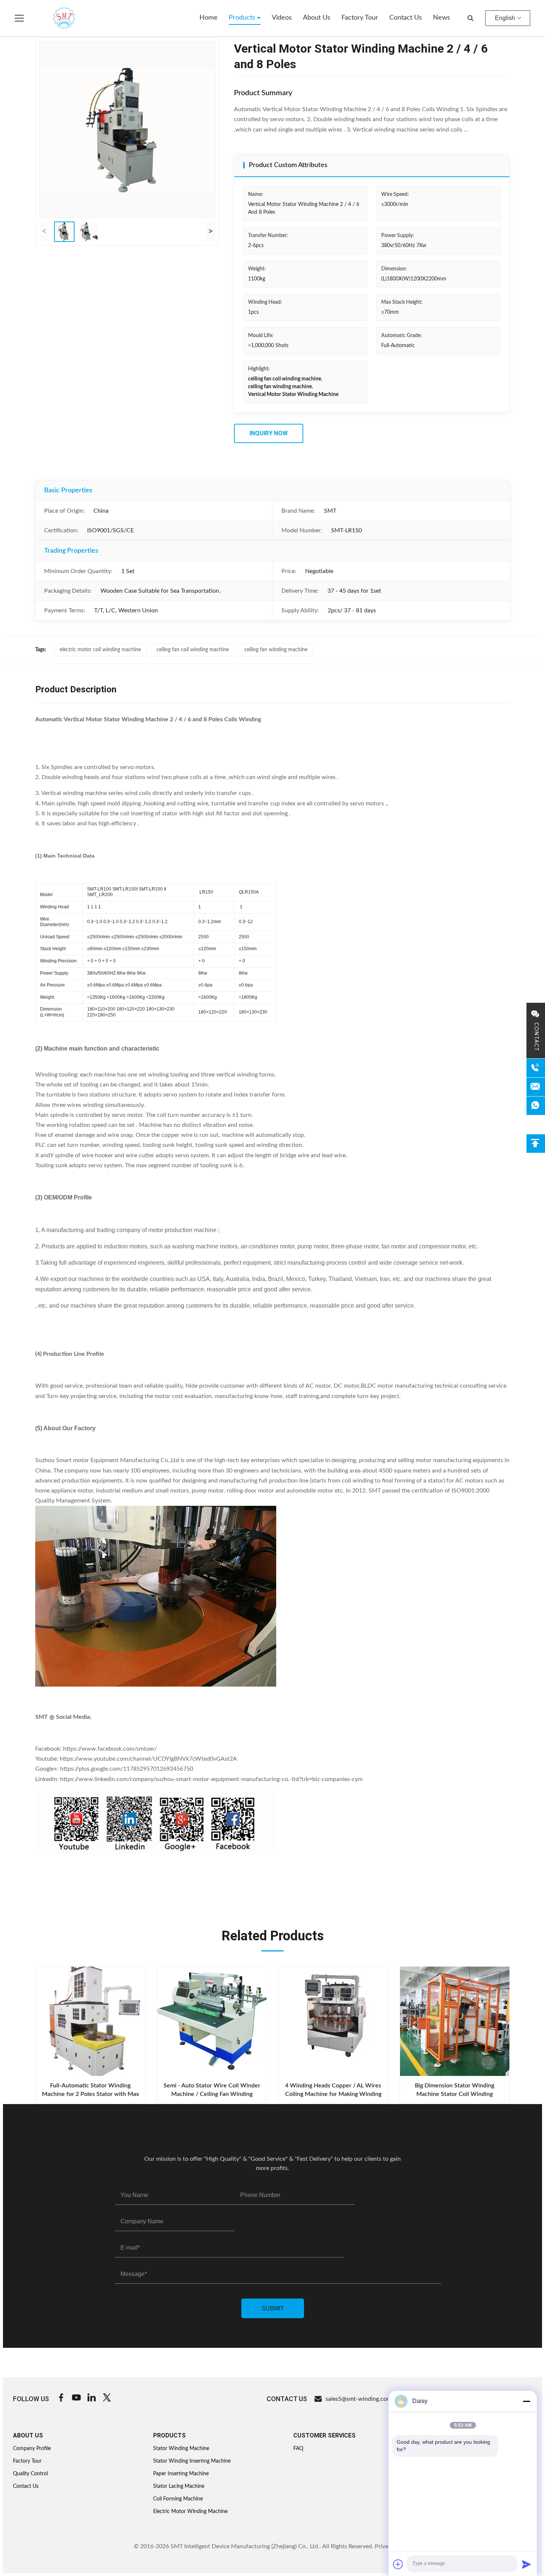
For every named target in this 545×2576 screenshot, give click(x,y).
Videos (282, 18)
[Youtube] (76, 2399)
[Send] (526, 2564)
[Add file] (398, 2564)
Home (209, 18)
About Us (317, 18)
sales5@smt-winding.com (359, 2399)
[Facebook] (61, 2399)
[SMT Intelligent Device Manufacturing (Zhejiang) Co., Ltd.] (53, 18)
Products (243, 18)
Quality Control (30, 2474)
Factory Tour (360, 18)
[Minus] (526, 2401)
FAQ (298, 2449)
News (442, 18)
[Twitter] (107, 2399)
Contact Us (406, 18)
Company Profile (32, 2449)
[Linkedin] (92, 2399)
